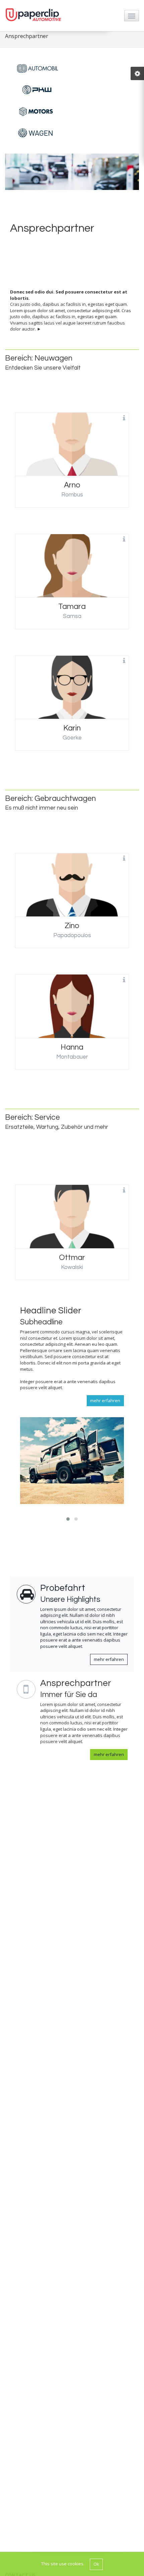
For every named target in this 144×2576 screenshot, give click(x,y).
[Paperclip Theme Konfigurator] (137, 73)
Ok (96, 2564)
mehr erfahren (109, 1659)
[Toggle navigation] (132, 16)
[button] (68, 1519)
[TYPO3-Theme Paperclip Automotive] (35, 15)
